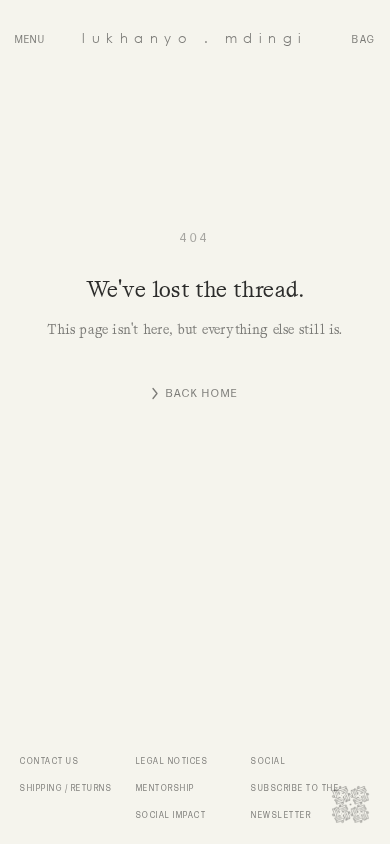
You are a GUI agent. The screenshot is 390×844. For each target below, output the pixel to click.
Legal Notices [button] (172, 761)
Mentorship (165, 788)
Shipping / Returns (66, 788)
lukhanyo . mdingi (195, 38)
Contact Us (49, 761)
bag (363, 40)
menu (30, 40)
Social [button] (268, 761)
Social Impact (171, 815)
